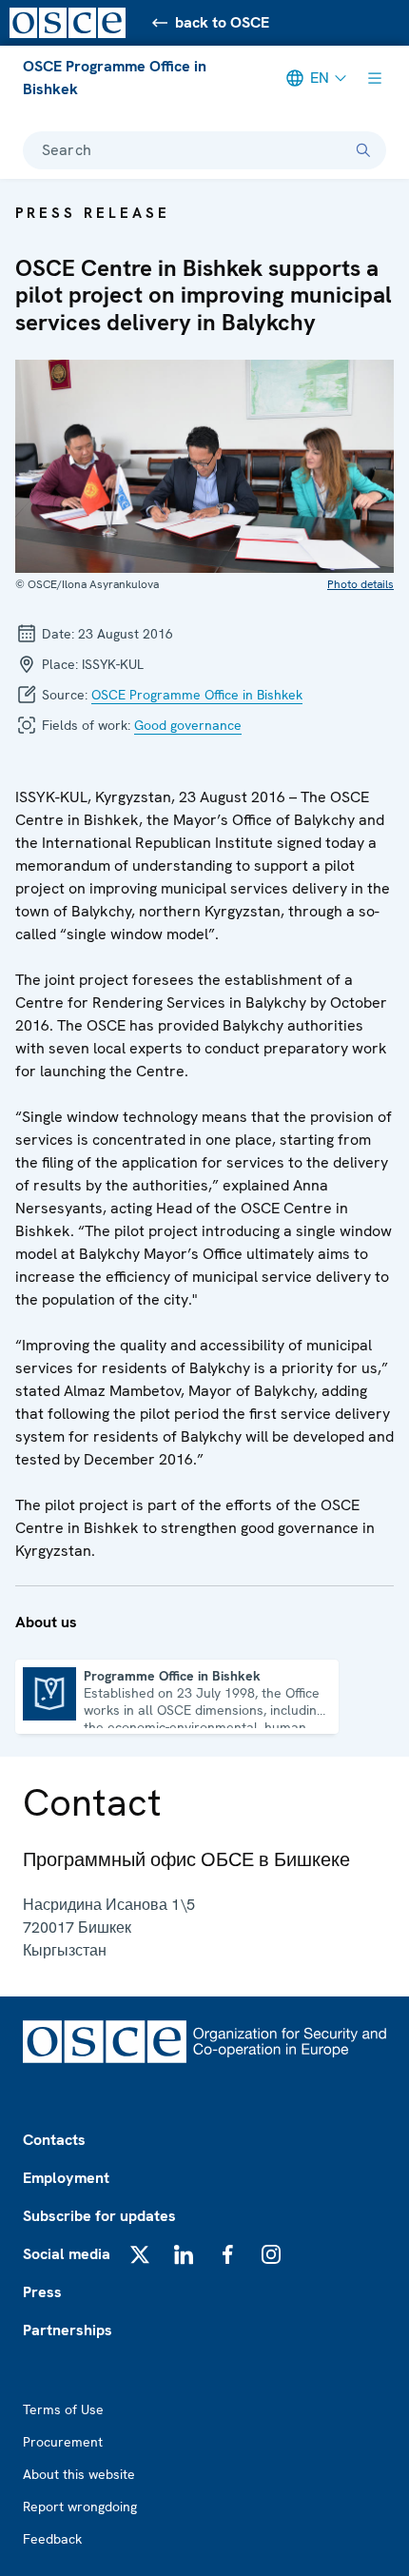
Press (42, 2292)
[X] (140, 2254)
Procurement (63, 2442)
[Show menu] (375, 78)
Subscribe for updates (99, 2216)
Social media (67, 2254)
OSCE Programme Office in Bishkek (115, 78)
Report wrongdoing (80, 2507)
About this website (79, 2474)
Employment (66, 2178)
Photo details (360, 584)
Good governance (188, 725)
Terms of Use (63, 2409)
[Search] (363, 150)
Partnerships (68, 2330)
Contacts (54, 2140)
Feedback (52, 2539)
